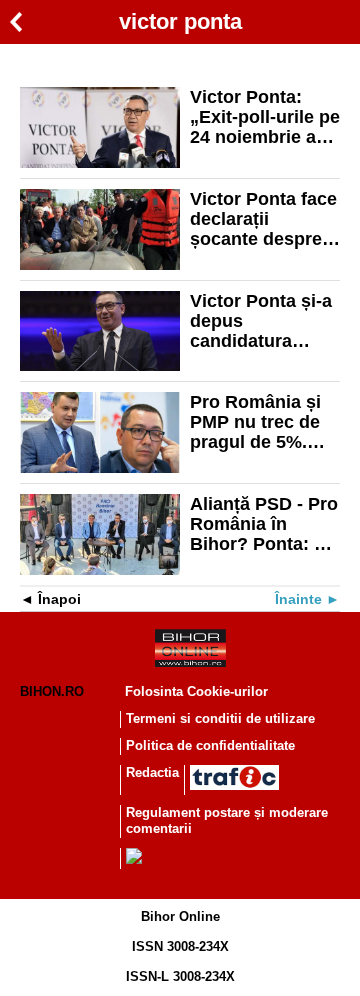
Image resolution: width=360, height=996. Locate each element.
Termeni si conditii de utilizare (220, 718)
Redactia (152, 772)
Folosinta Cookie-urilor (196, 691)
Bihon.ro (52, 691)
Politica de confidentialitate (210, 745)
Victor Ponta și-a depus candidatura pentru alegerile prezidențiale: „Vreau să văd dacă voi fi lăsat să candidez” (261, 321)
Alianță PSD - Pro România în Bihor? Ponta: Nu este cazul (264, 524)
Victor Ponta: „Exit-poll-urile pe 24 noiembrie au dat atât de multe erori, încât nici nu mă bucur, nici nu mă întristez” (265, 117)
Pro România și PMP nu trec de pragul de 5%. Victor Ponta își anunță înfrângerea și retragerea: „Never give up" (258, 422)
